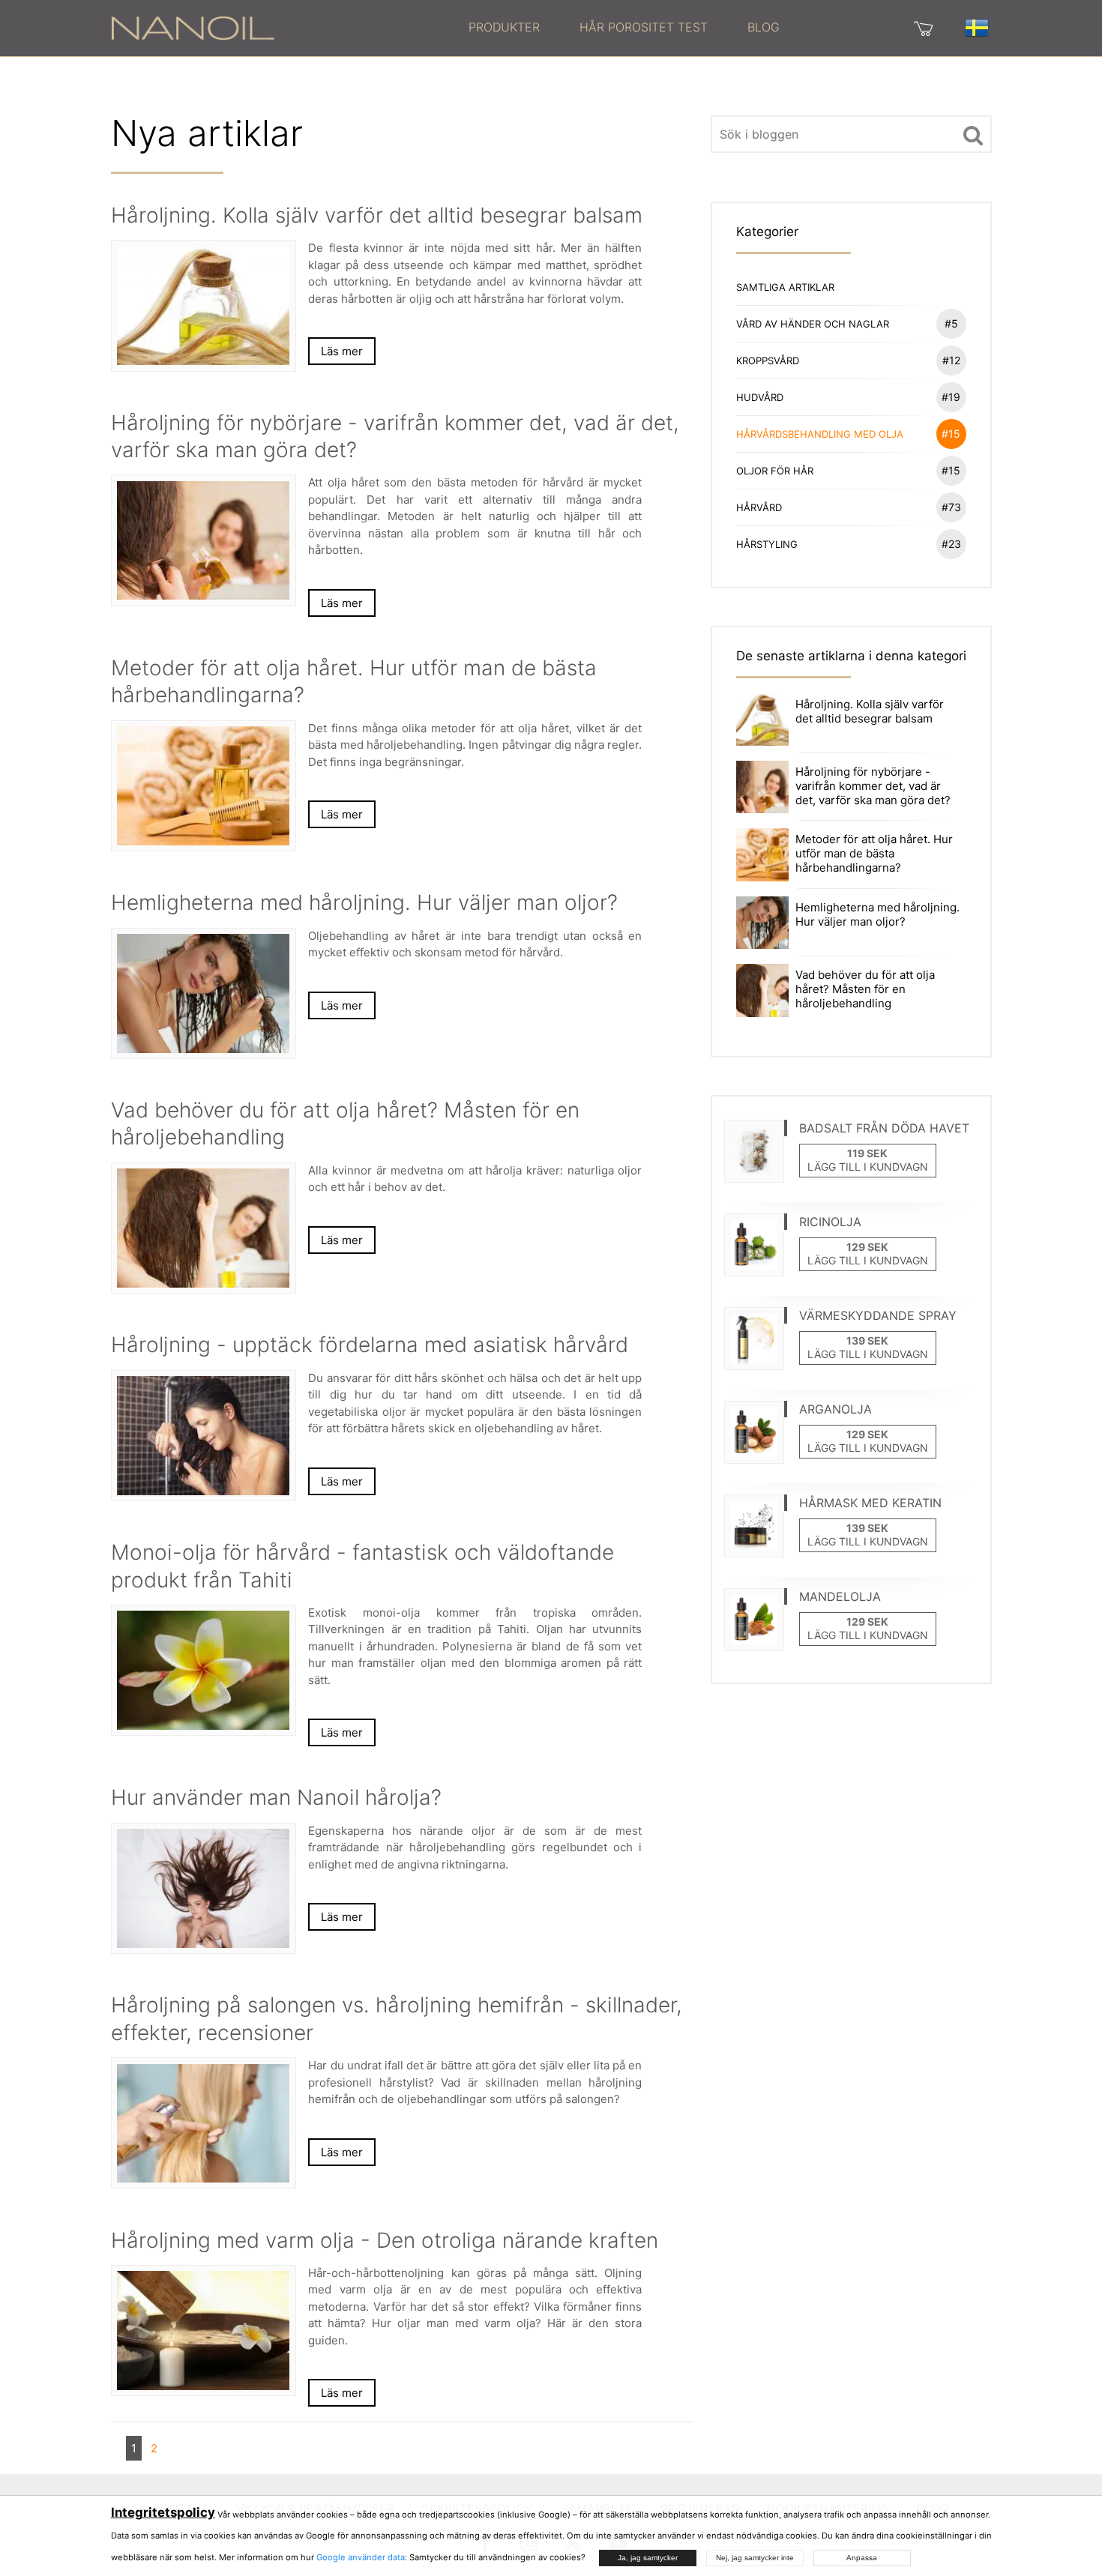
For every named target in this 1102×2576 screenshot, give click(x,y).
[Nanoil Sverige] (193, 27)
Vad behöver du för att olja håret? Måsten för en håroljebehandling (865, 989)
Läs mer (342, 351)
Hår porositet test (644, 27)
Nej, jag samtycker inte (755, 2558)
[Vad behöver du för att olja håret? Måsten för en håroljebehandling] (762, 989)
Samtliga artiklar (785, 287)
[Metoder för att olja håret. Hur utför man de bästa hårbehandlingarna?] (762, 854)
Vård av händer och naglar (847, 323)
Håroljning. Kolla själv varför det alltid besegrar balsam (870, 711)
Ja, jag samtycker (648, 2558)
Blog (764, 27)
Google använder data (361, 2557)
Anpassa (862, 2558)
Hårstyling (849, 544)
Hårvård (849, 507)
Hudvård (849, 397)
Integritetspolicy (163, 2512)
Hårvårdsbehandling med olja (849, 434)
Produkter (504, 27)
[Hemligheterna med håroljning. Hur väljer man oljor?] (762, 921)
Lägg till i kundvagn (868, 1167)
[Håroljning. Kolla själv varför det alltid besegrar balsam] (762, 718)
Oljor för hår (849, 470)
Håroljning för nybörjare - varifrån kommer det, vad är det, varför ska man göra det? (873, 786)
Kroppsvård (848, 360)
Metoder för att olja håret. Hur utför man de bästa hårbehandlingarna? (874, 853)
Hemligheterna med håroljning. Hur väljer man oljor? (877, 914)
